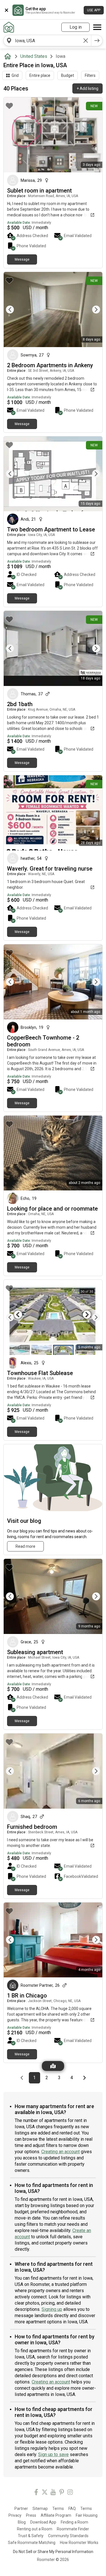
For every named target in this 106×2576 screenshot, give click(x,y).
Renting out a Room (35, 2529)
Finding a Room (74, 2522)
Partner (21, 2509)
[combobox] (47, 41)
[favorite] (9, 106)
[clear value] (86, 41)
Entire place (40, 75)
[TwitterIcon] (45, 2493)
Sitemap (40, 2509)
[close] (7, 10)
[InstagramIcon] (70, 2493)
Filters (90, 75)
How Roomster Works (79, 2543)
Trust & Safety (31, 2536)
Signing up (52, 2309)
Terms (58, 2509)
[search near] (9, 41)
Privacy (15, 2515)
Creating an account (60, 2152)
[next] (97, 41)
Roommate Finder (73, 2529)
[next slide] (92, 310)
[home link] (9, 27)
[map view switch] (53, 2066)
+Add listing (87, 88)
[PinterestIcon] (62, 2493)
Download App (43, 2522)
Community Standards (68, 2536)
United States (34, 56)
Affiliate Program (56, 2515)
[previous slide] (14, 310)
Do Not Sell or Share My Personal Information (53, 2552)
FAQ (72, 2509)
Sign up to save (53, 2454)
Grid (15, 75)
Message (22, 259)
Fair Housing (87, 2515)
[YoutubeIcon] (53, 2493)
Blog (22, 2522)
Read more (25, 1546)
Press (31, 2515)
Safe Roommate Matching (32, 2543)
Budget (68, 75)
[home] (9, 56)
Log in (76, 27)
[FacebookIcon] (36, 2493)
